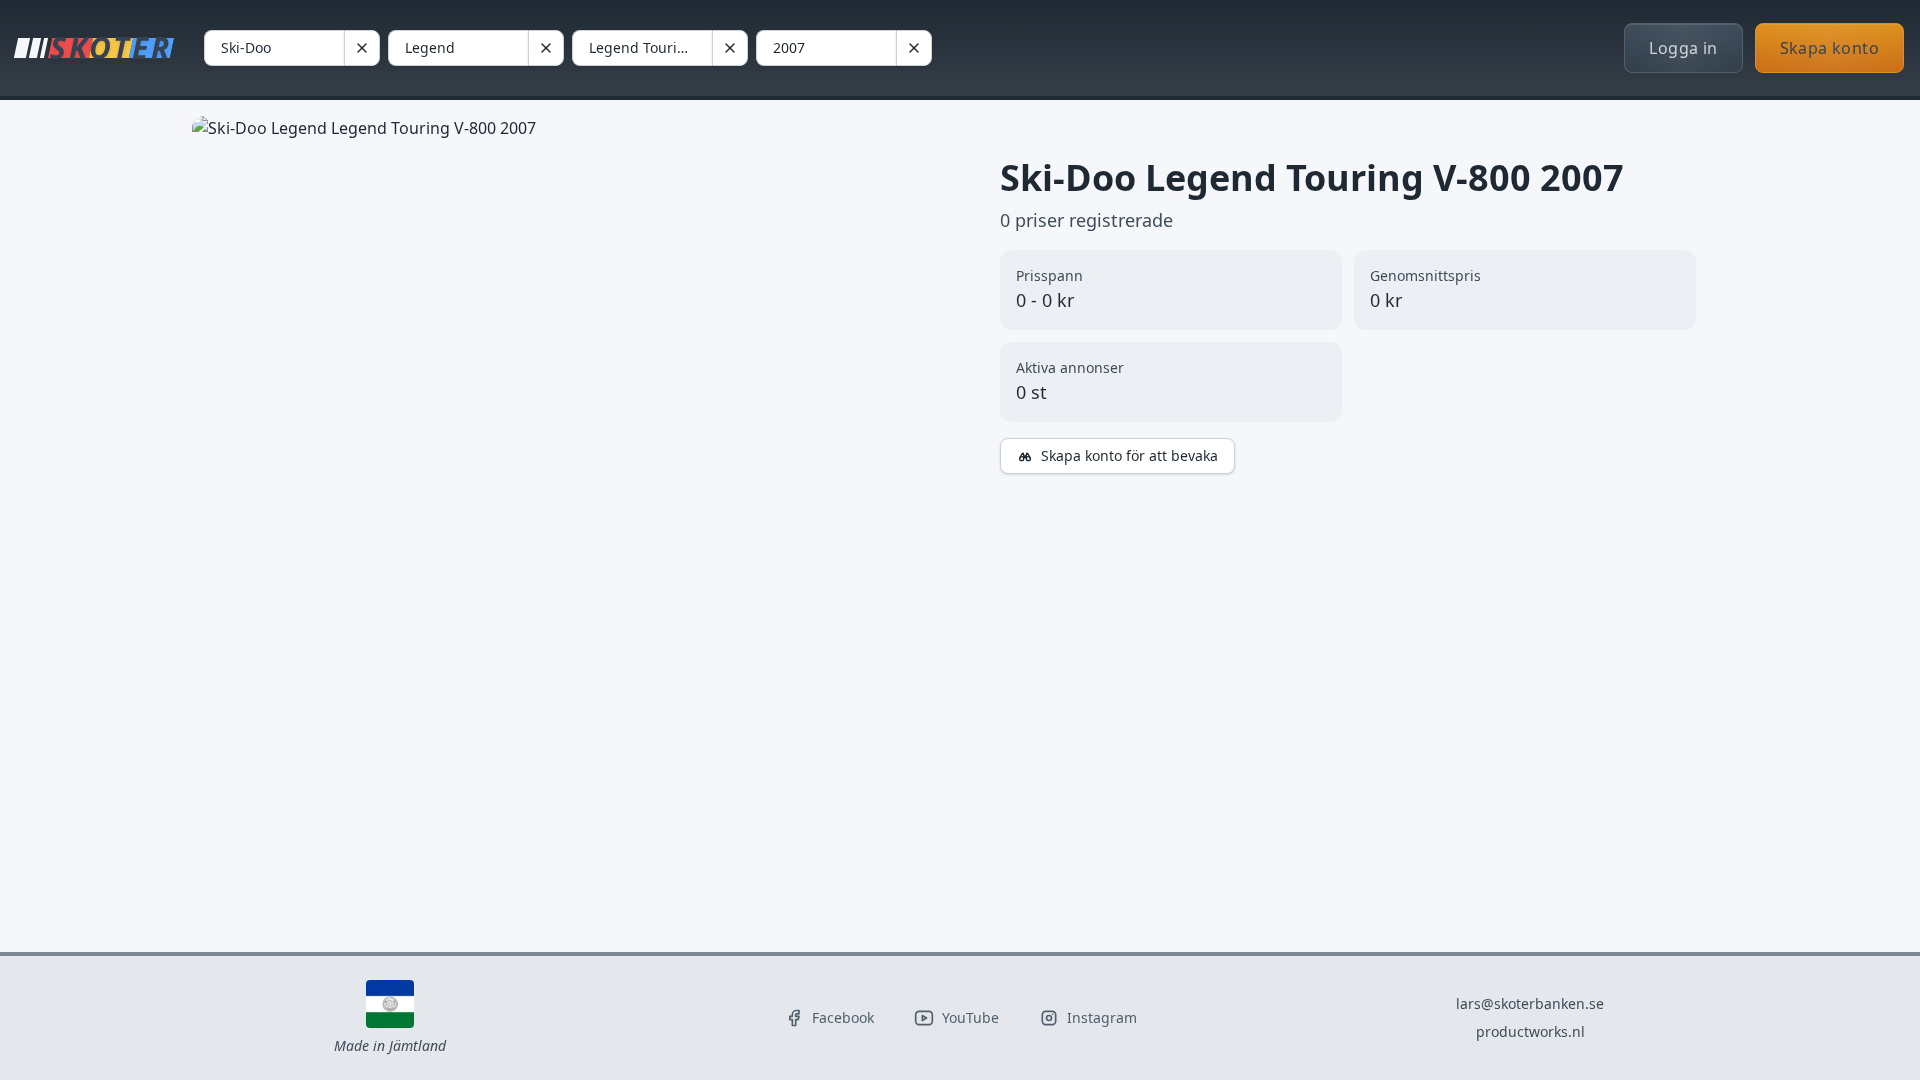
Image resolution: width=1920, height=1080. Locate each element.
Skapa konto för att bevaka (1129, 455)
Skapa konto (1829, 48)
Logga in (1683, 48)
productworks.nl (1530, 1031)
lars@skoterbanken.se (1530, 1003)
